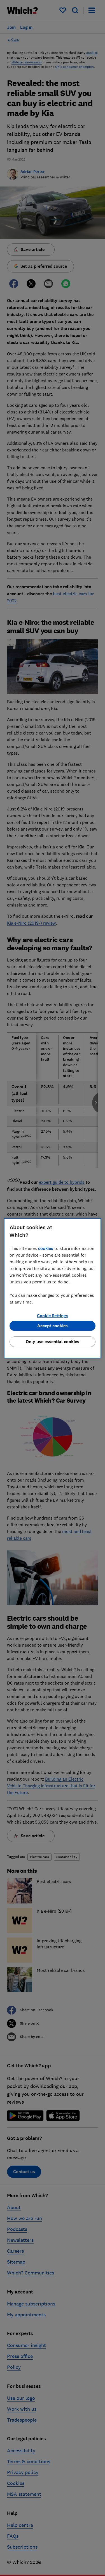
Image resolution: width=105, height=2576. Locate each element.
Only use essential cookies (53, 1342)
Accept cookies (53, 1326)
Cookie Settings (53, 1316)
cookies (46, 1248)
